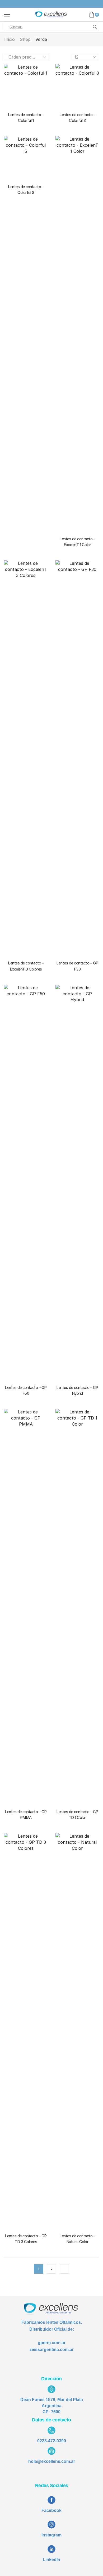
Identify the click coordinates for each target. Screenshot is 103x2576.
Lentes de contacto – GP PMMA (26, 1815)
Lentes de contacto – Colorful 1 (26, 118)
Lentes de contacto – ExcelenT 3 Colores (26, 966)
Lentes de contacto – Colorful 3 (77, 118)
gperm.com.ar (52, 2343)
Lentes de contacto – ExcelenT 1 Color (77, 542)
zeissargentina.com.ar (52, 2350)
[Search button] (95, 27)
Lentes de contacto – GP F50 (26, 1390)
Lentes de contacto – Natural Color (77, 2239)
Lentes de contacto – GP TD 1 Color (77, 1815)
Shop (25, 39)
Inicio (10, 39)
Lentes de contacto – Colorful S (26, 190)
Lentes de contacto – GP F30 (77, 966)
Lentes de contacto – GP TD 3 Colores (26, 2239)
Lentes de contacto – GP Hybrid (77, 1390)
